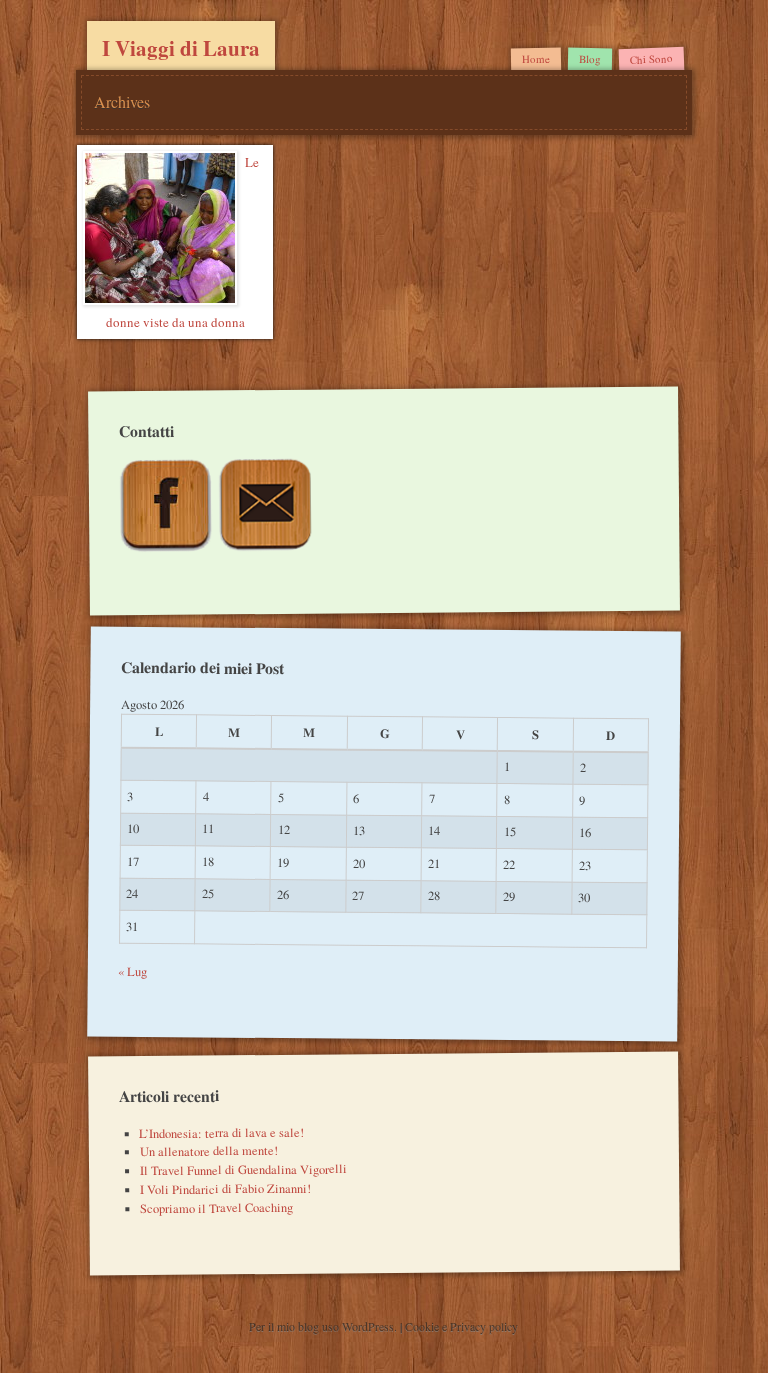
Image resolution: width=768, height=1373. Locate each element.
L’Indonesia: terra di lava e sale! (221, 1132)
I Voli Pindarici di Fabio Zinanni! (225, 1189)
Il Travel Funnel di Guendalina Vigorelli (243, 1170)
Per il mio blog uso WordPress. (324, 1326)
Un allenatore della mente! (209, 1151)
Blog (590, 58)
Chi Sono (651, 58)
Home (536, 58)
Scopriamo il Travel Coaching (216, 1208)
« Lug (133, 970)
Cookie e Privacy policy (461, 1326)
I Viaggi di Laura (181, 48)
